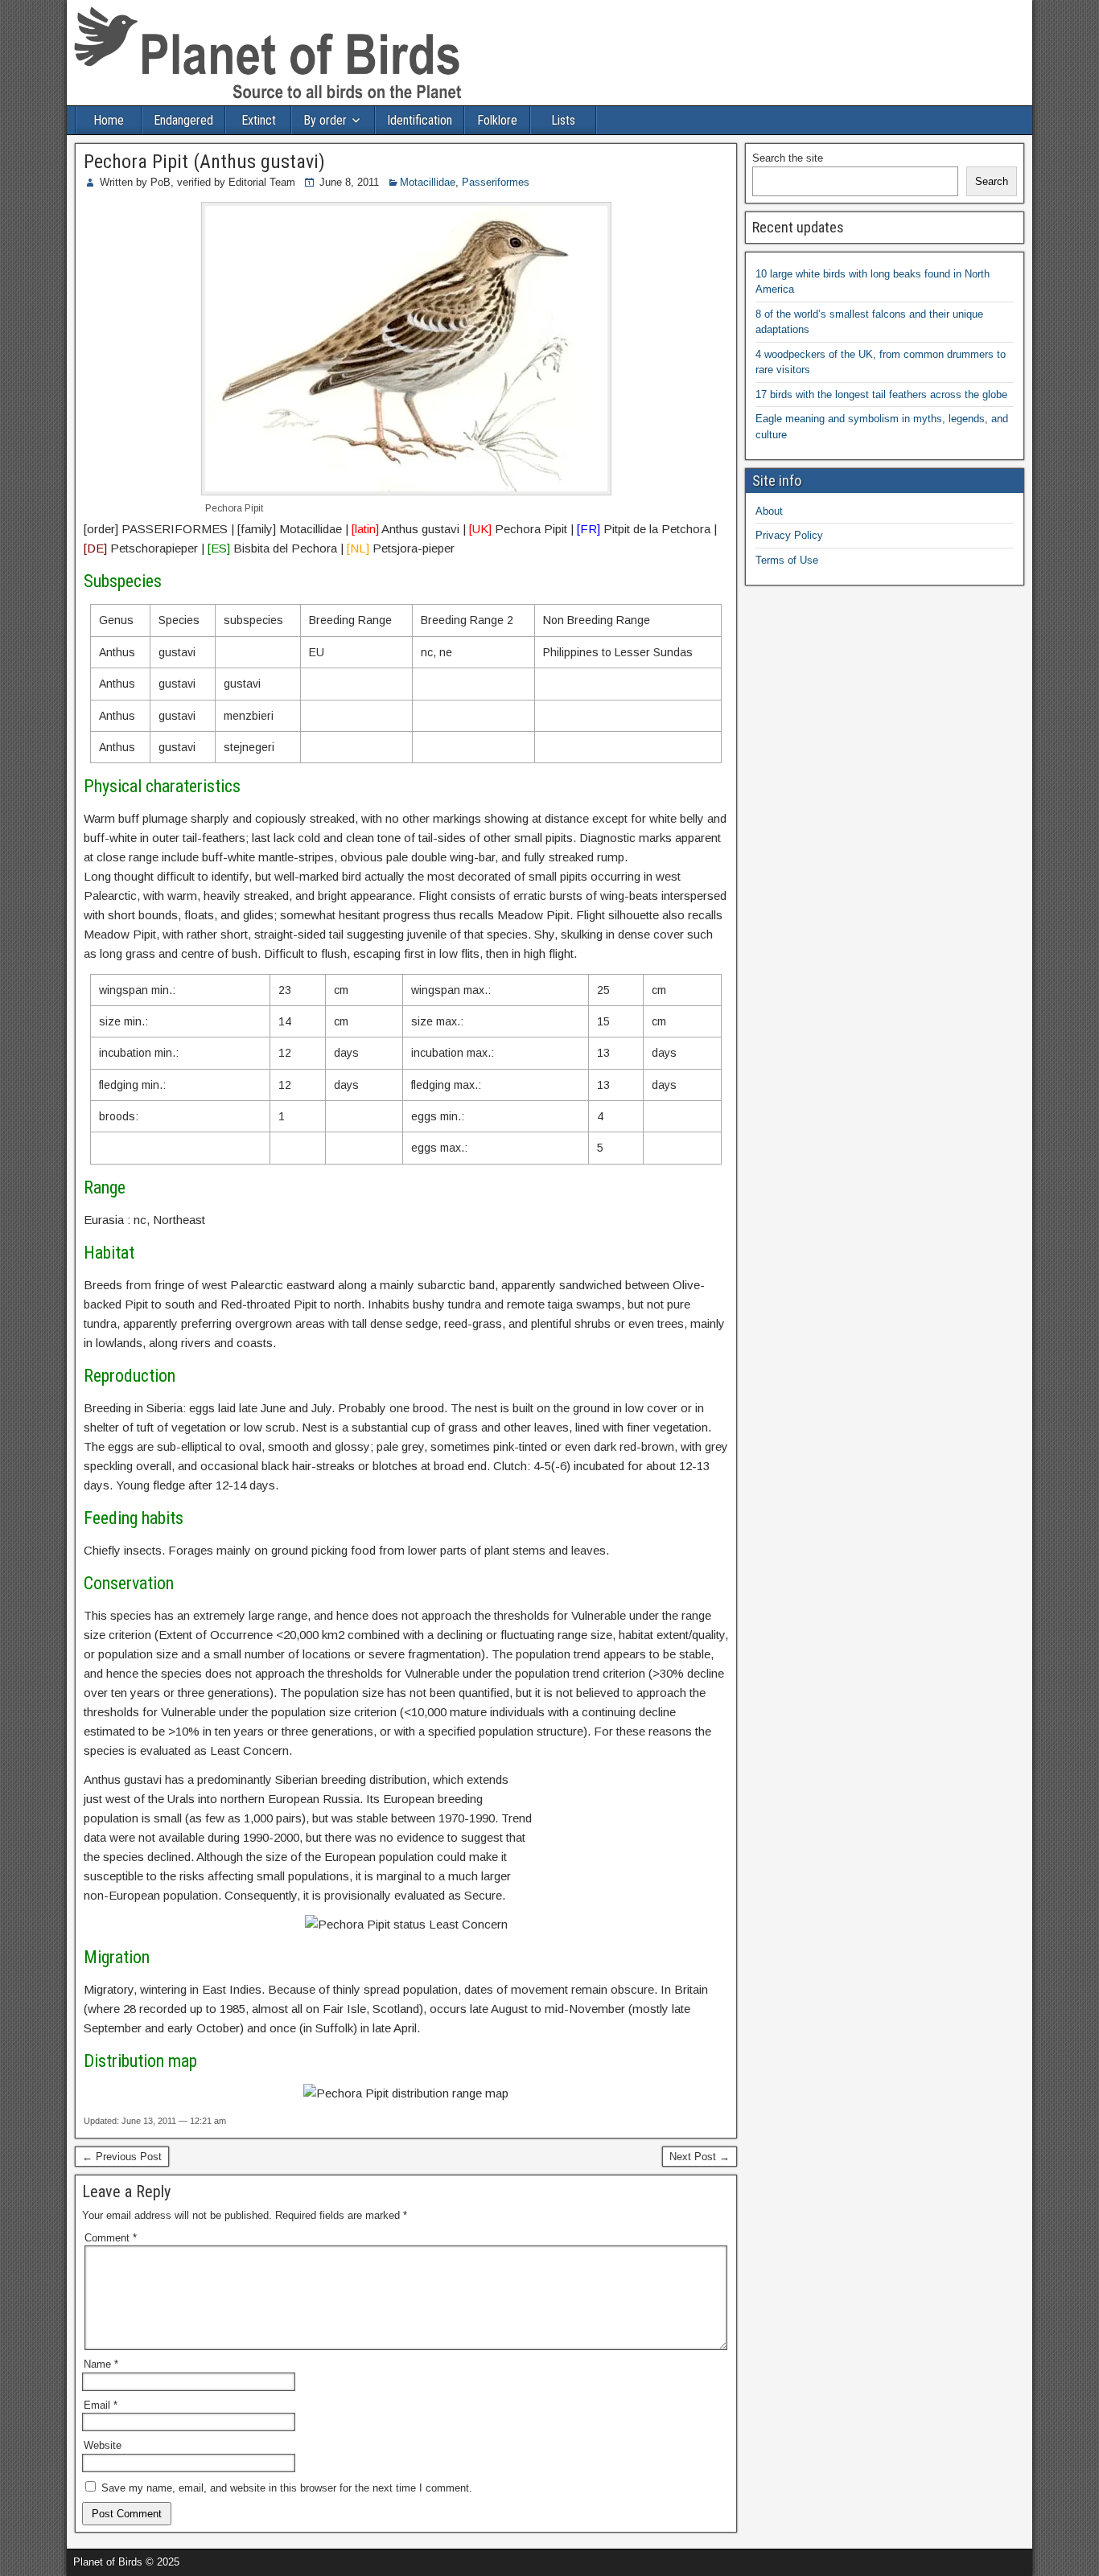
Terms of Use (787, 560)
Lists (563, 120)
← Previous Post (122, 2157)
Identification (420, 120)
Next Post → (700, 2157)
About (769, 511)
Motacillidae (428, 182)
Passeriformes (496, 182)
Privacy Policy (789, 535)
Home (109, 120)
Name (101, 2364)
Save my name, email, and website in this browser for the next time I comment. (287, 2488)
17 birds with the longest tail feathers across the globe (881, 394)
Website (103, 2445)
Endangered (183, 120)
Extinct (259, 120)
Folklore (497, 120)
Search (992, 181)
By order (325, 120)
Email (101, 2405)
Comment (111, 2238)
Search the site (788, 158)
